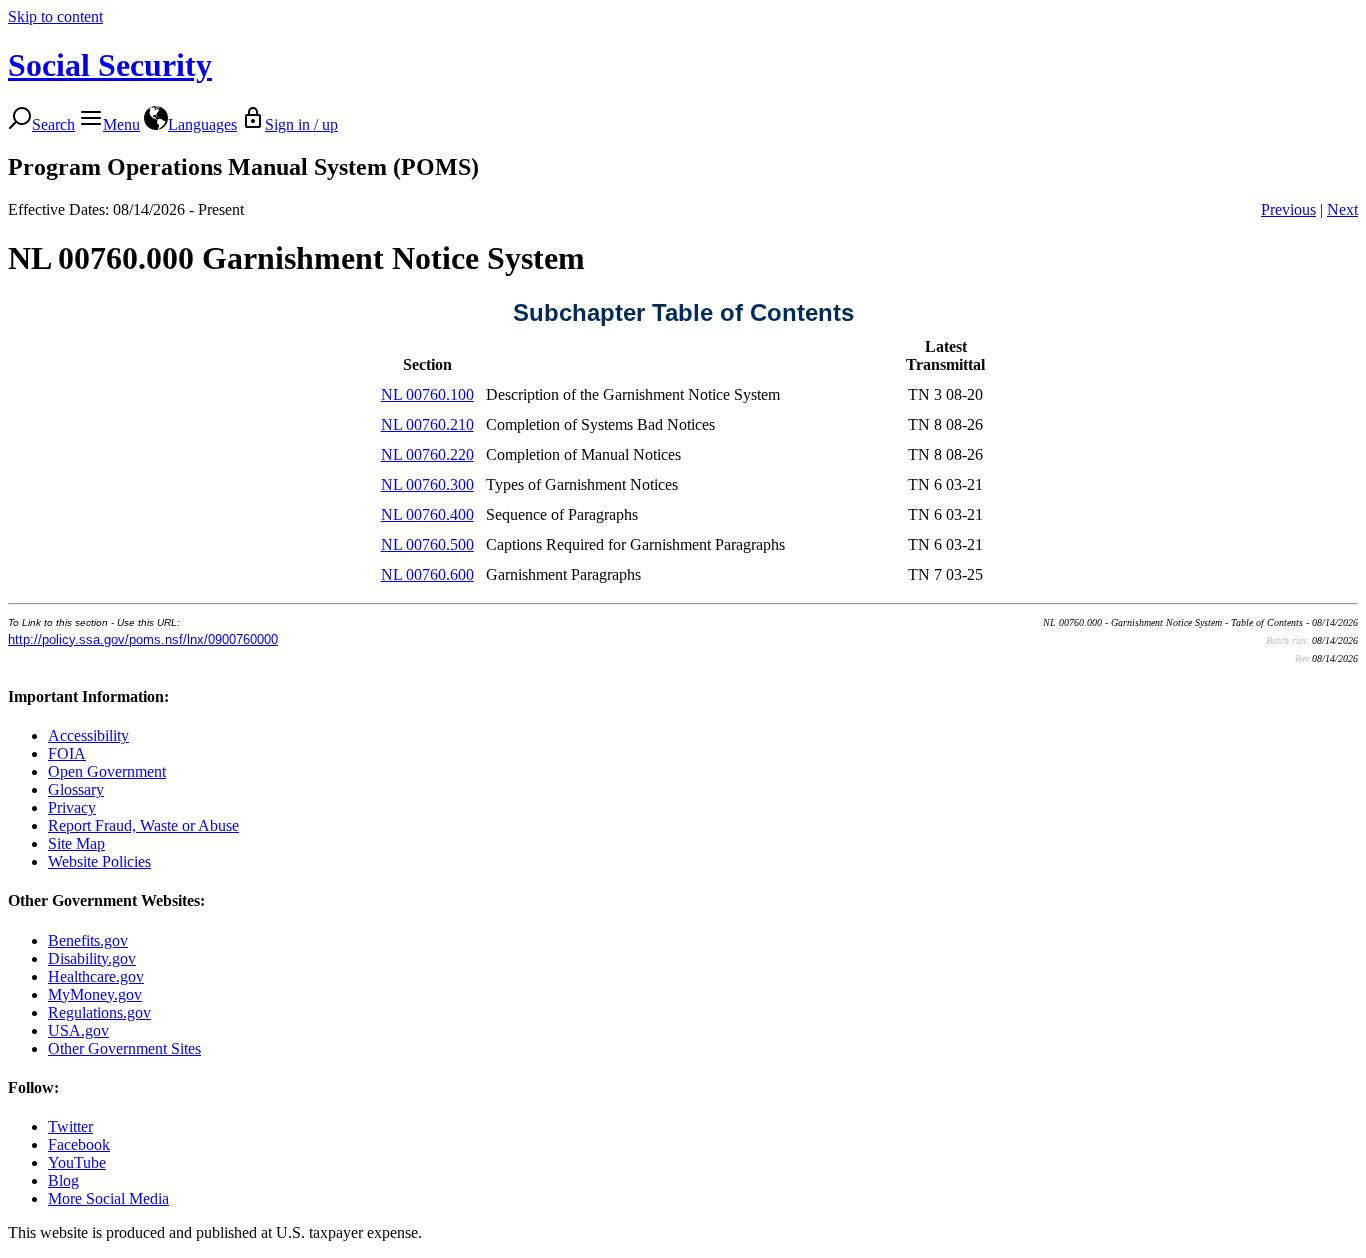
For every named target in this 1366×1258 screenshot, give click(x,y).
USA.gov (78, 1030)
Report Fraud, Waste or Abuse (143, 825)
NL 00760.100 (427, 394)
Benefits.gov (88, 940)
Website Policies (99, 861)
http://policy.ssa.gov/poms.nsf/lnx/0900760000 (143, 639)
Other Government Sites (124, 1048)
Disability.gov (92, 958)
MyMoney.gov (95, 994)
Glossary (76, 789)
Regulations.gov (99, 1012)
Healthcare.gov (96, 976)
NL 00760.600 (427, 574)
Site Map (76, 843)
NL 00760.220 (427, 454)
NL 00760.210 (427, 424)
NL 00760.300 (427, 484)
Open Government (107, 771)
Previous (1288, 209)
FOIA (67, 753)
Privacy (72, 807)
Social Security (110, 65)
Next (1342, 209)
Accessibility (88, 735)
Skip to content (55, 16)
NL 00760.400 (427, 514)
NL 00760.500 (427, 544)
